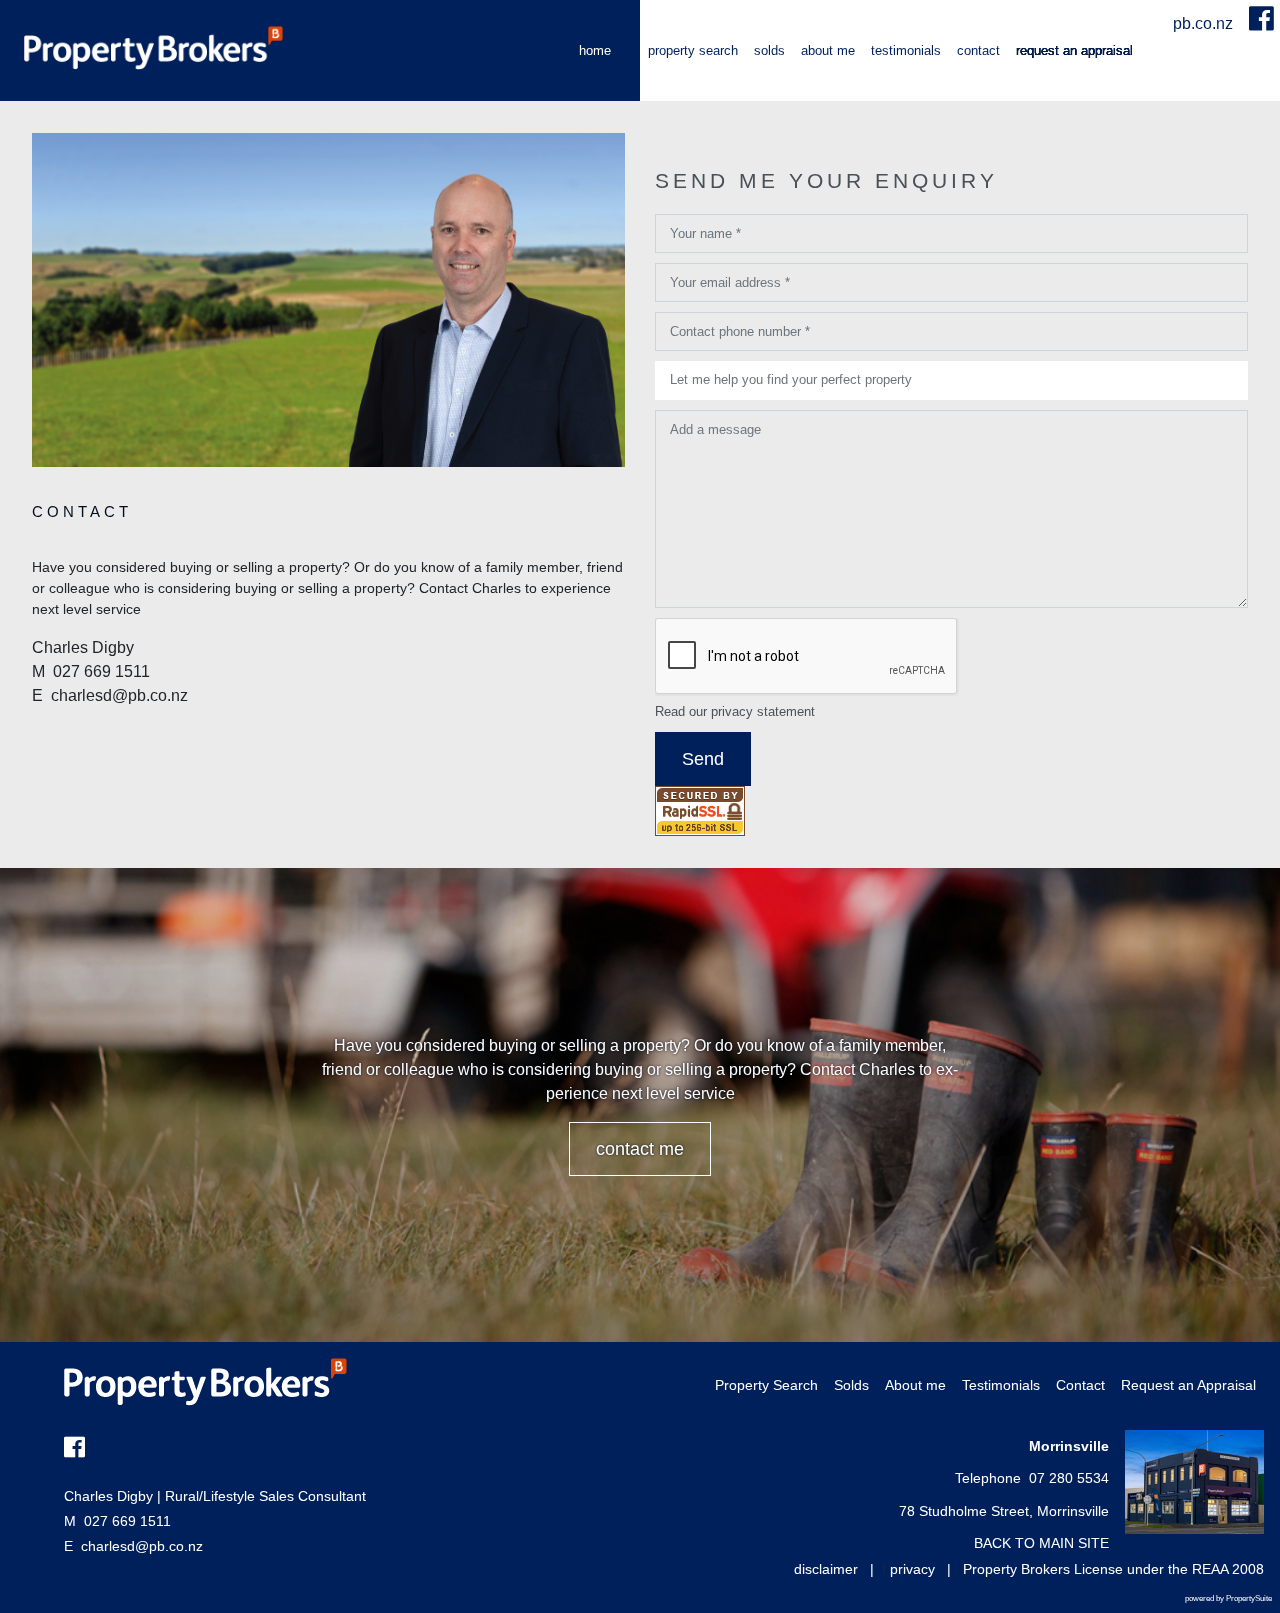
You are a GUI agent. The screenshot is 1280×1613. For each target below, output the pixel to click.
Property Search (693, 50)
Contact (978, 50)
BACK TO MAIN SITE (1041, 1543)
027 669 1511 (117, 1521)
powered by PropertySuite (1228, 1598)
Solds (769, 50)
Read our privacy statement (735, 711)
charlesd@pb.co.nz (142, 1546)
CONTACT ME (640, 1149)
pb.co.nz (1205, 23)
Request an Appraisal (1074, 50)
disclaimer (826, 1569)
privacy (912, 1569)
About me (828, 50)
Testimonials (906, 50)
